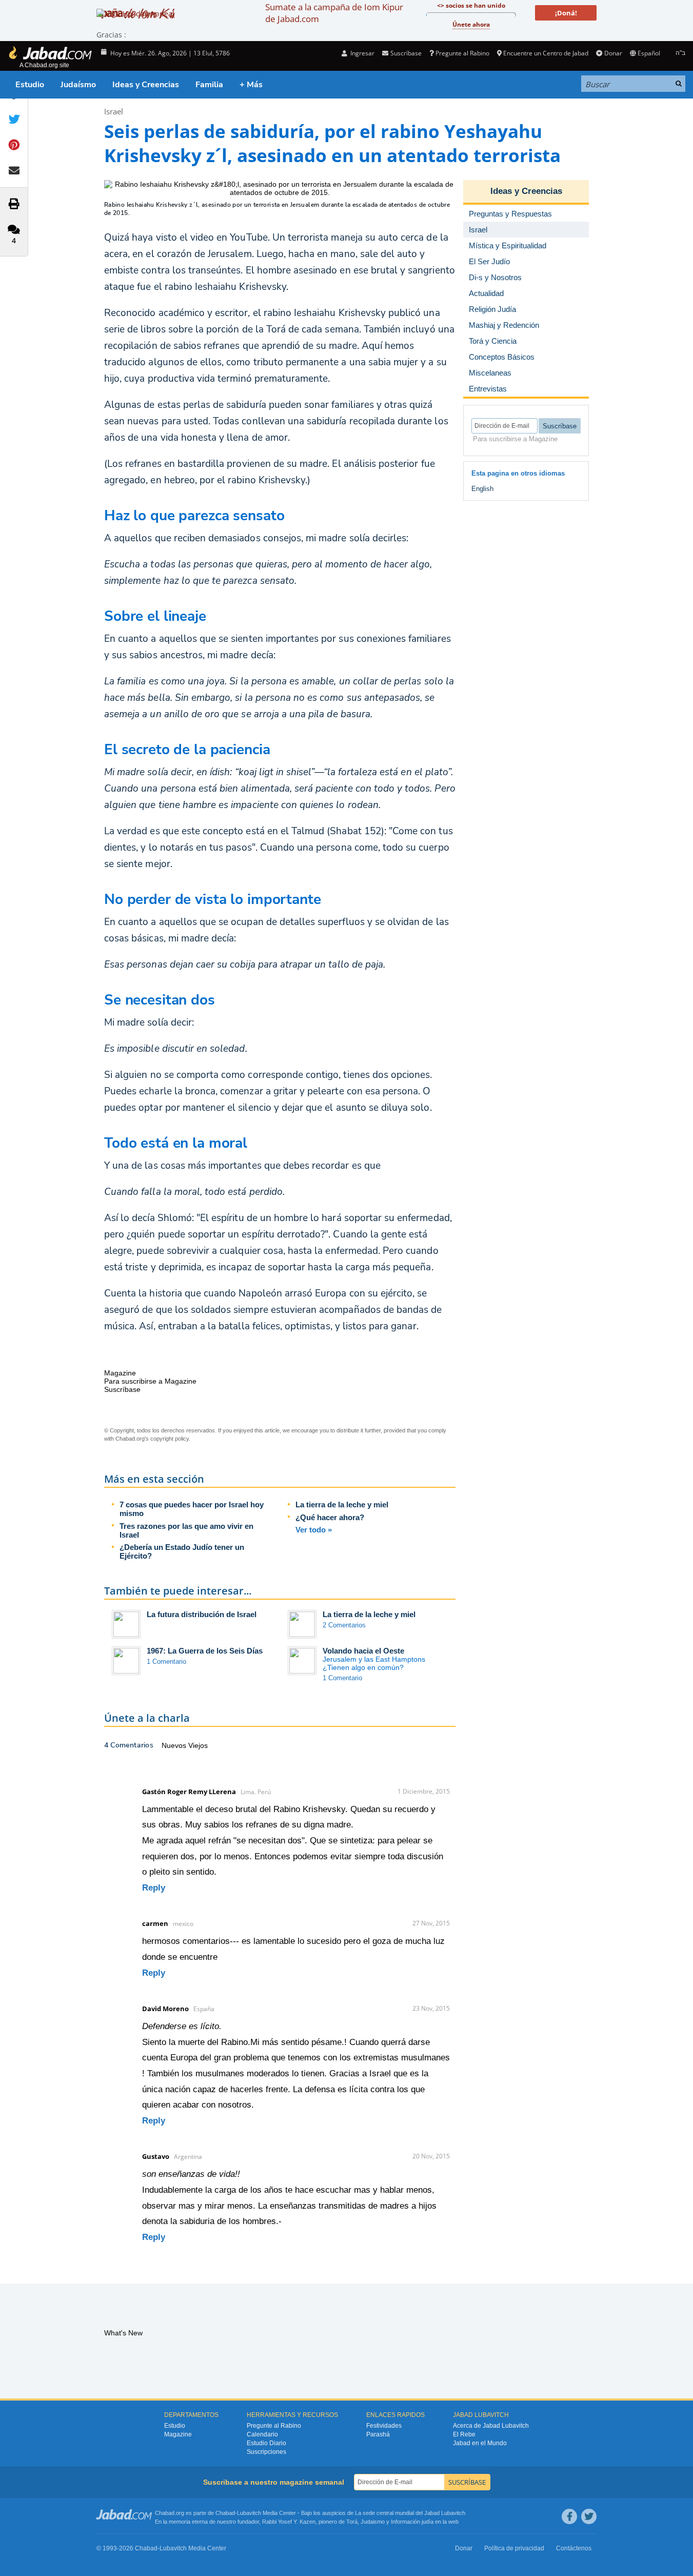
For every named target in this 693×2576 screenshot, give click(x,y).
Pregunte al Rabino (462, 53)
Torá (352, 2522)
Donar (613, 53)
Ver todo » (314, 1530)
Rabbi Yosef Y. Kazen (289, 2522)
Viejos (198, 1745)
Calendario (262, 2434)
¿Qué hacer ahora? (330, 1517)
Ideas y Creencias (146, 85)
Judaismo (373, 2522)
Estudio (30, 85)
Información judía (413, 2522)
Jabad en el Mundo (480, 2443)
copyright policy (170, 1439)
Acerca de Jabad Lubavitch (491, 2426)
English (482, 489)
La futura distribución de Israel (202, 1614)
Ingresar (362, 53)
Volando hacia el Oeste (363, 1651)
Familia (209, 85)
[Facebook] (569, 2516)
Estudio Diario (266, 2443)
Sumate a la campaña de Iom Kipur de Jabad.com (334, 13)
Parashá (378, 2434)
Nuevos (175, 1745)
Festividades (384, 2426)
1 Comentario (166, 1661)
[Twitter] (589, 2516)
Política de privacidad (514, 2548)
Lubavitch (249, 2513)
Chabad (225, 2513)
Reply (154, 1888)
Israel (114, 111)
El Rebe (464, 2434)
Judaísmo (78, 85)
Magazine (178, 2434)
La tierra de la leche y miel (342, 1505)
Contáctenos (574, 2548)
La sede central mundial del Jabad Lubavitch (410, 2513)
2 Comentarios (344, 1625)
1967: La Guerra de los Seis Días (205, 1651)
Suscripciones (266, 2452)
